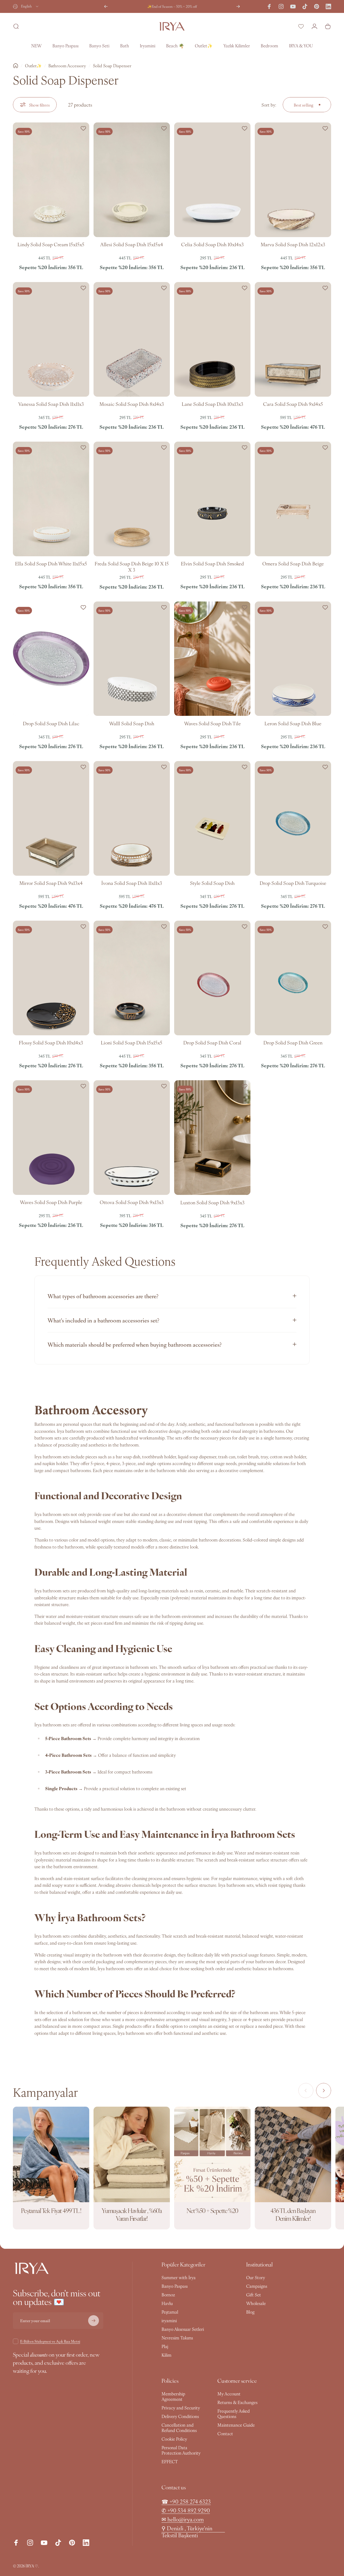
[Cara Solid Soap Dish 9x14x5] (293, 339)
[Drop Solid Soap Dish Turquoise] (293, 818)
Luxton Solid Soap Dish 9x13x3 (212, 1202)
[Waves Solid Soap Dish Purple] (51, 1138)
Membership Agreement (173, 2396)
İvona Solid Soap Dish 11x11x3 (132, 883)
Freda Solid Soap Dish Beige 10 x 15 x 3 (132, 566)
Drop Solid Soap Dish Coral (212, 1042)
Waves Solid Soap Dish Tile (212, 723)
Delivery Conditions (180, 2416)
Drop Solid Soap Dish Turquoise (293, 883)
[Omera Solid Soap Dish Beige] (293, 499)
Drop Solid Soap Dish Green (293, 1042)
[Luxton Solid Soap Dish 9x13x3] (212, 1138)
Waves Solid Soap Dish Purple (51, 1202)
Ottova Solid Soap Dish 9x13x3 (132, 1202)
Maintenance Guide (236, 2425)
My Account (229, 2394)
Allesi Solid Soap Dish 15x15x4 (132, 244)
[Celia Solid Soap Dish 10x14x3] (212, 180)
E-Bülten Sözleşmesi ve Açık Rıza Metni (50, 2341)
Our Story (256, 2277)
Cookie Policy (174, 2439)
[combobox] (26, 6)
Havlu (167, 2303)
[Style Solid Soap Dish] (212, 818)
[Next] (238, 6)
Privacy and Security (181, 2408)
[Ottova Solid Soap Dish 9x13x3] (132, 1138)
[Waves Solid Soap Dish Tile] (212, 659)
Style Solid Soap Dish (212, 883)
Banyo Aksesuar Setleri (183, 2329)
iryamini (169, 2320)
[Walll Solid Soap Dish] (132, 659)
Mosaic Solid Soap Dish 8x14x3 (132, 404)
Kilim (166, 2355)
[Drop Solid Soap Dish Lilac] (51, 659)
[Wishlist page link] (301, 26)
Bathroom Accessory (67, 66)
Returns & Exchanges (237, 2402)
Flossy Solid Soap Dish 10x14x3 (51, 1042)
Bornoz (168, 2295)
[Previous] (106, 6)
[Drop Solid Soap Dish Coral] (212, 978)
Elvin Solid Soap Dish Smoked (212, 563)
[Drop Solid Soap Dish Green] (293, 978)
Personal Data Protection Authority (181, 2450)
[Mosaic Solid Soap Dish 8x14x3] (132, 339)
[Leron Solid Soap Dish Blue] (293, 659)
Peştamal (170, 2312)
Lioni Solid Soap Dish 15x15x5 (132, 1042)
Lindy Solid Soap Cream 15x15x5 (51, 244)
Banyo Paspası (175, 2286)
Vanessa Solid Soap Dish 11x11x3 (51, 404)
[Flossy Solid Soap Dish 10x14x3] (51, 978)
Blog (250, 2312)
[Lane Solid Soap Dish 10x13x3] (212, 339)
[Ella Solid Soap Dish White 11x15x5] (51, 499)
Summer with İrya (179, 2277)
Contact (225, 2433)
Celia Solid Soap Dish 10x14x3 (212, 244)
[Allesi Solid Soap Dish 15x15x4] (132, 180)
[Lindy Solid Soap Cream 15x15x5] (51, 180)
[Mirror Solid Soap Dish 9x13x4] (51, 818)
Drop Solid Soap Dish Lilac (51, 723)
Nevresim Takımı (177, 2338)
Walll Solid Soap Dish (132, 723)
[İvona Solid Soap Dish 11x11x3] (132, 818)
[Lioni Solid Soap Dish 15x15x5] (132, 978)
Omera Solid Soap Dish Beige (293, 563)
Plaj (165, 2346)
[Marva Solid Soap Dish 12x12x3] (293, 180)
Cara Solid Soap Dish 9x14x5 (293, 404)
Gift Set (254, 2295)
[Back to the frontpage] (16, 66)
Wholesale (256, 2303)
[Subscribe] (94, 2321)
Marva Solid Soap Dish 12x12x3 (293, 244)
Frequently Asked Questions (234, 2413)
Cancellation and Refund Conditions (179, 2427)
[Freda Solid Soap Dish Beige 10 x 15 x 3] (132, 499)
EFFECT (170, 2461)
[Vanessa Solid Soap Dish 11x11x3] (51, 339)
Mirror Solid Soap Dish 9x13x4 (51, 883)
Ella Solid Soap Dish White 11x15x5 (51, 563)
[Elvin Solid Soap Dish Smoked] (212, 499)
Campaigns (257, 2286)
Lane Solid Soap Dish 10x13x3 (212, 404)
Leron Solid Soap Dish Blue (293, 723)
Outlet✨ (33, 66)
